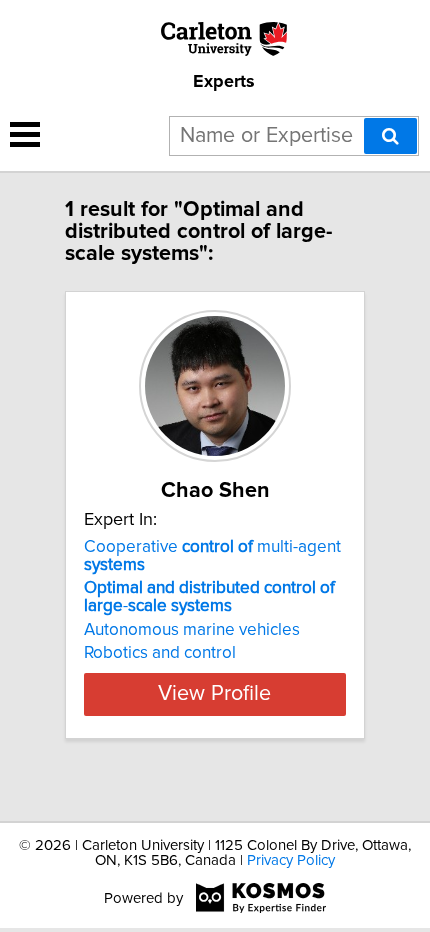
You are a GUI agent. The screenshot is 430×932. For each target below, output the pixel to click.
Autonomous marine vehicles (192, 630)
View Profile (214, 694)
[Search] (390, 136)
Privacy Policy (291, 860)
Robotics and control (160, 653)
